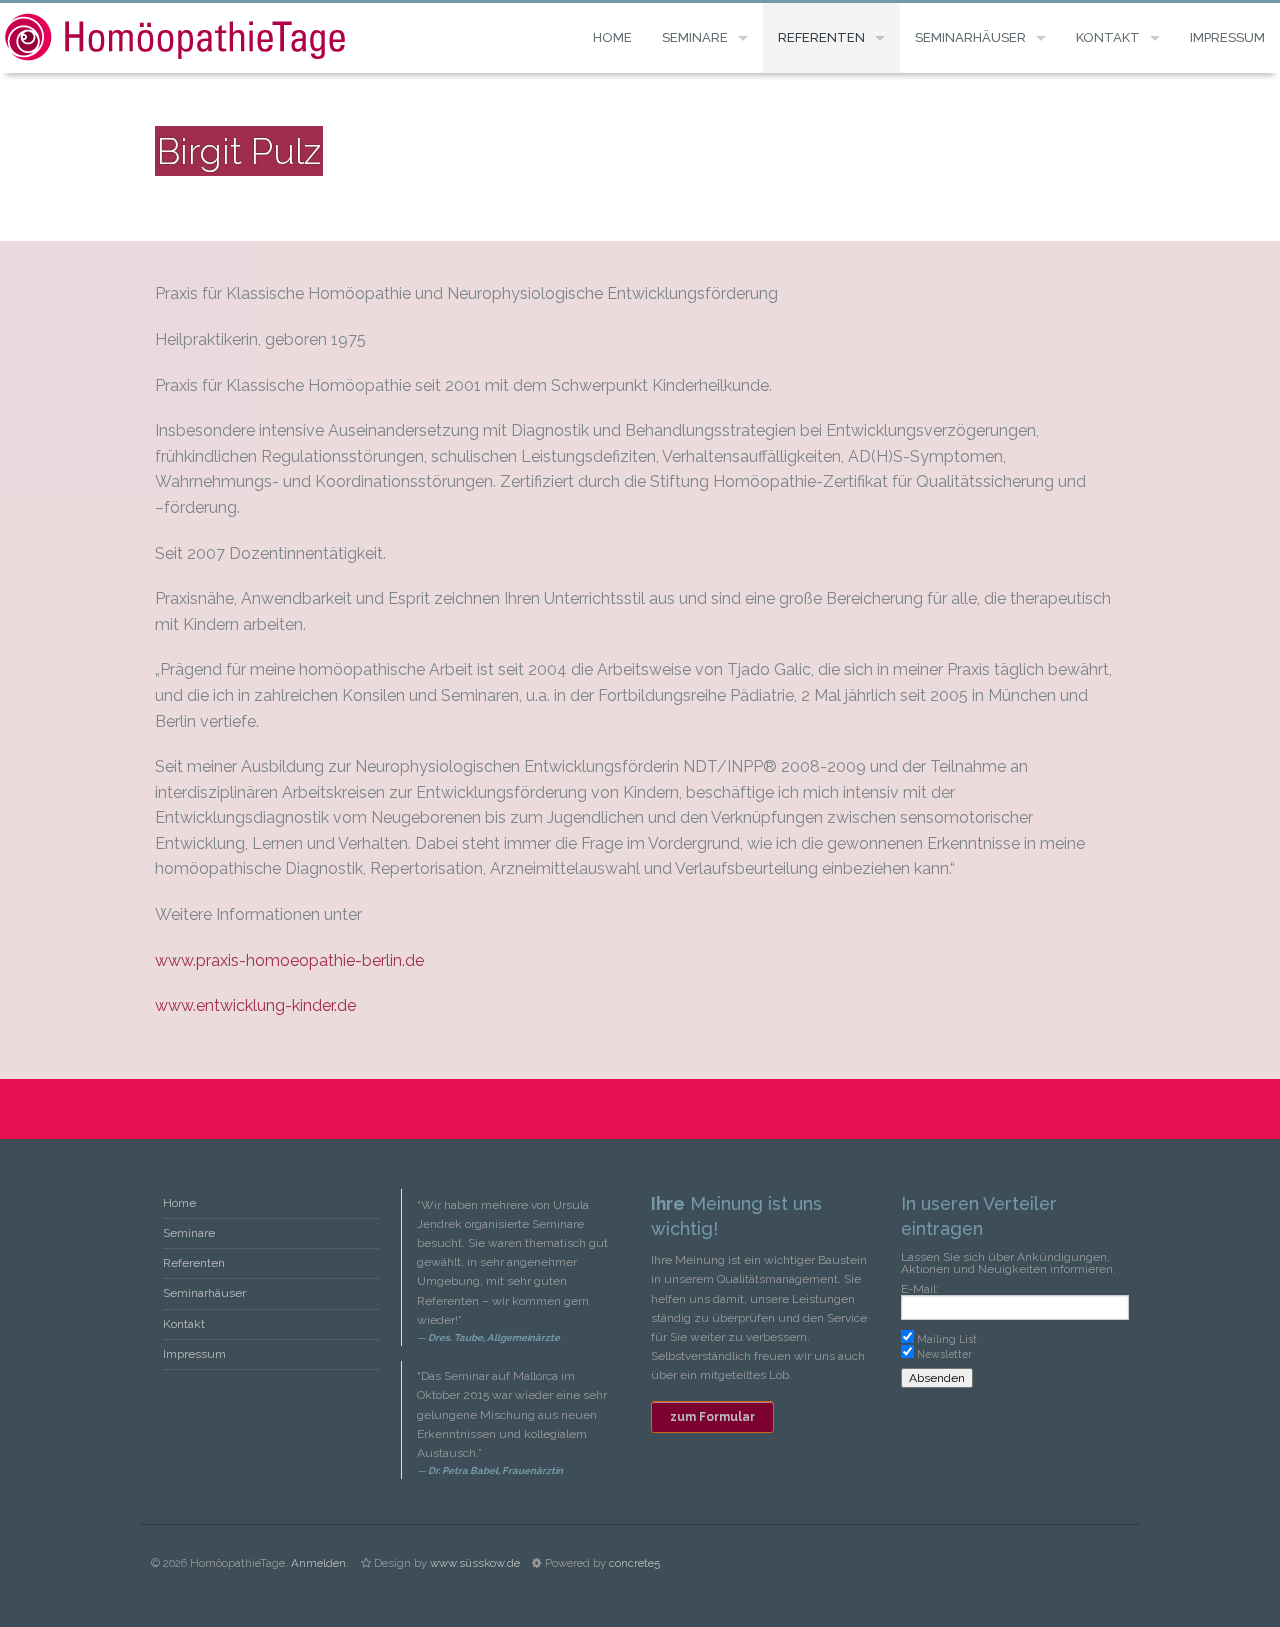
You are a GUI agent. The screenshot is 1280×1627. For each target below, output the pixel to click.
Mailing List (947, 1339)
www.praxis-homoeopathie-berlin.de (289, 960)
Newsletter (944, 1354)
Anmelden (318, 1563)
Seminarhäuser (970, 37)
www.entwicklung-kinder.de (255, 1005)
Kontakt (1108, 37)
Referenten (821, 37)
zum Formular (712, 1417)
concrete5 (634, 1563)
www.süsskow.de (475, 1563)
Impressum (1227, 37)
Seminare (695, 37)
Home (612, 37)
